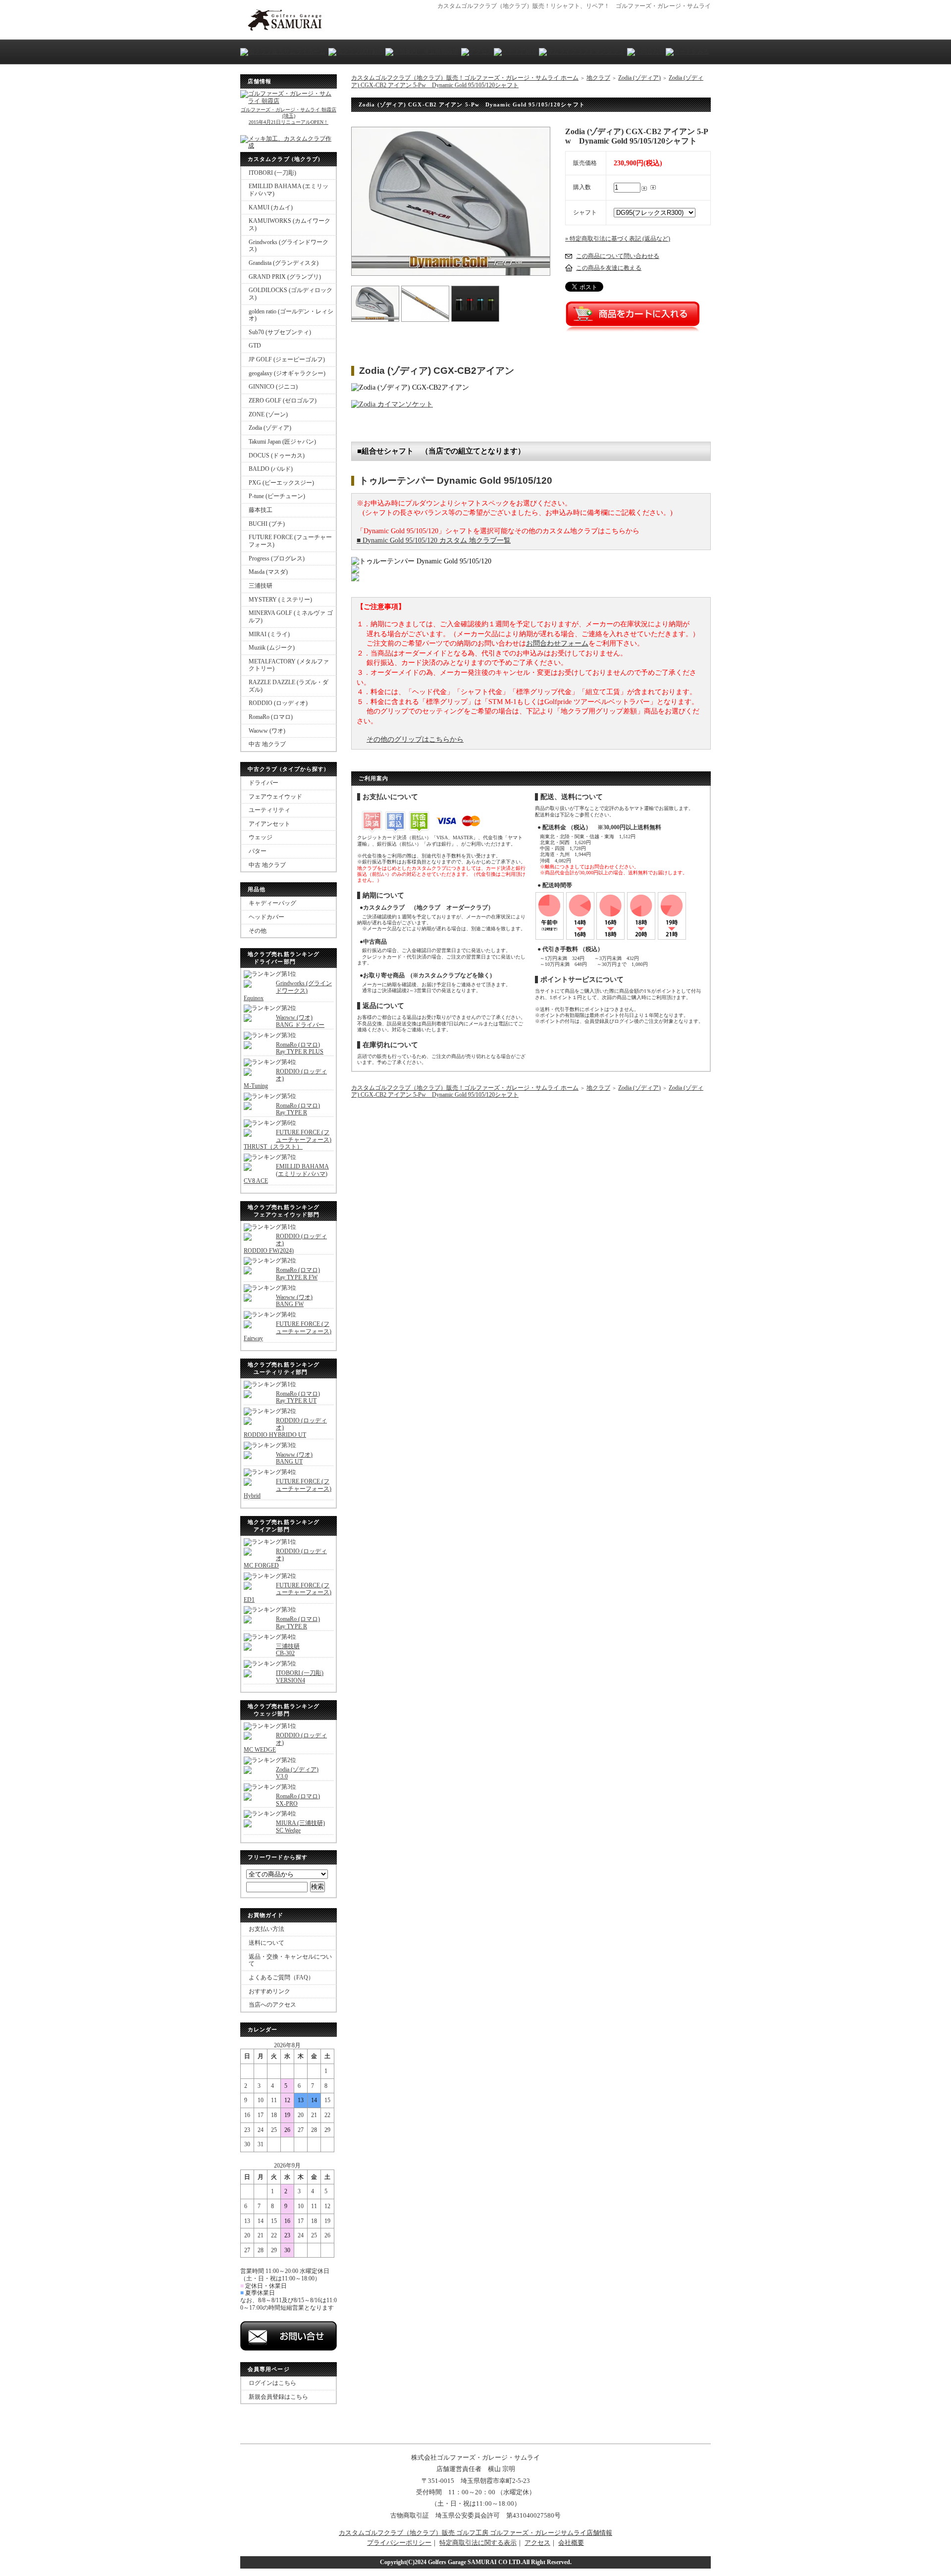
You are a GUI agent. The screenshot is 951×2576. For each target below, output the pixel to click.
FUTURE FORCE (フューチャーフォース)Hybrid (288, 1489)
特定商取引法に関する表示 (478, 2543)
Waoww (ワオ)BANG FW (294, 1301)
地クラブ (598, 78)
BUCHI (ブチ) (267, 524)
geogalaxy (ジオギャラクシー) (287, 373)
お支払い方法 (266, 1929)
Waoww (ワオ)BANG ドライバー (300, 1021)
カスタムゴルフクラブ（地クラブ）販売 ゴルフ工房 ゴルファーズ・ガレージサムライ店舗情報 (475, 2533)
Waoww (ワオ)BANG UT (294, 1458)
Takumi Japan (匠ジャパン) (282, 442)
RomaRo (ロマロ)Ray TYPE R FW (298, 1274)
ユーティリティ (269, 810)
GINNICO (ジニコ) (273, 387)
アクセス (537, 2543)
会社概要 (571, 2543)
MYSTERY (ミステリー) (280, 600)
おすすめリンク (269, 1991)
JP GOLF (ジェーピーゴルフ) (287, 359)
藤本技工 (261, 510)
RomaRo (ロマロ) (271, 717)
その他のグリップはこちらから (415, 739)
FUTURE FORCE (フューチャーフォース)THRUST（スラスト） (288, 1139)
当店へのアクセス (272, 2005)
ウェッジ (261, 837)
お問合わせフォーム (557, 643)
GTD (255, 346)
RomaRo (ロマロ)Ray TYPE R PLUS (300, 1048)
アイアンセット (269, 824)
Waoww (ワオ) (267, 731)
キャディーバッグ (272, 903)
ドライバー (264, 783)
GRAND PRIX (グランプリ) (285, 277)
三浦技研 (261, 586)
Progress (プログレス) (277, 558)
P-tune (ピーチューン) (277, 496)
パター (258, 851)
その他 (258, 931)
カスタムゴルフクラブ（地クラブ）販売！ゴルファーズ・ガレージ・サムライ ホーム (465, 78)
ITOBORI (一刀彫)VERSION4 (300, 1677)
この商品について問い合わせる (618, 256)
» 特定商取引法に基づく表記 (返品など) (618, 239)
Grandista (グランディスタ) (284, 263)
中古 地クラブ (267, 744)
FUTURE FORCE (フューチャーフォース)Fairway (288, 1331)
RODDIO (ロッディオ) (278, 703)
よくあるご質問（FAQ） (281, 1977)
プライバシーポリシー (399, 2543)
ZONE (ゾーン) (268, 414)
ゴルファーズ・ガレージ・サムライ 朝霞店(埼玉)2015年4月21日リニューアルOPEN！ (289, 116)
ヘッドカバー (266, 917)
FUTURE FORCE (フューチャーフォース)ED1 (288, 1592)
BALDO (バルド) (271, 469)
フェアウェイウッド (275, 797)
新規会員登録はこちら (278, 2397)
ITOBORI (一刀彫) (272, 173)
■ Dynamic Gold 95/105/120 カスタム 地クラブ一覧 (434, 540)
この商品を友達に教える (609, 268)
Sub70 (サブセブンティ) (280, 332)
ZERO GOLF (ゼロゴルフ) (283, 401)
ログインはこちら (272, 2383)
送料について (266, 1943)
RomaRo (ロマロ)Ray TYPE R (298, 1109)
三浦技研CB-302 (288, 1650)
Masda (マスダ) (268, 572)
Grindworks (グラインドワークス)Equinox (288, 990)
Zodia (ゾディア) (270, 428)
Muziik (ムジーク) (272, 648)
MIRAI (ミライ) (269, 634)
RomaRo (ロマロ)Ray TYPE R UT (298, 1397)
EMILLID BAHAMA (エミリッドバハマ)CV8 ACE (286, 1174)
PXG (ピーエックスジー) (281, 483)
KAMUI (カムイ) (271, 207)
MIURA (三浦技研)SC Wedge (300, 1827)
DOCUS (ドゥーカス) (277, 455)
